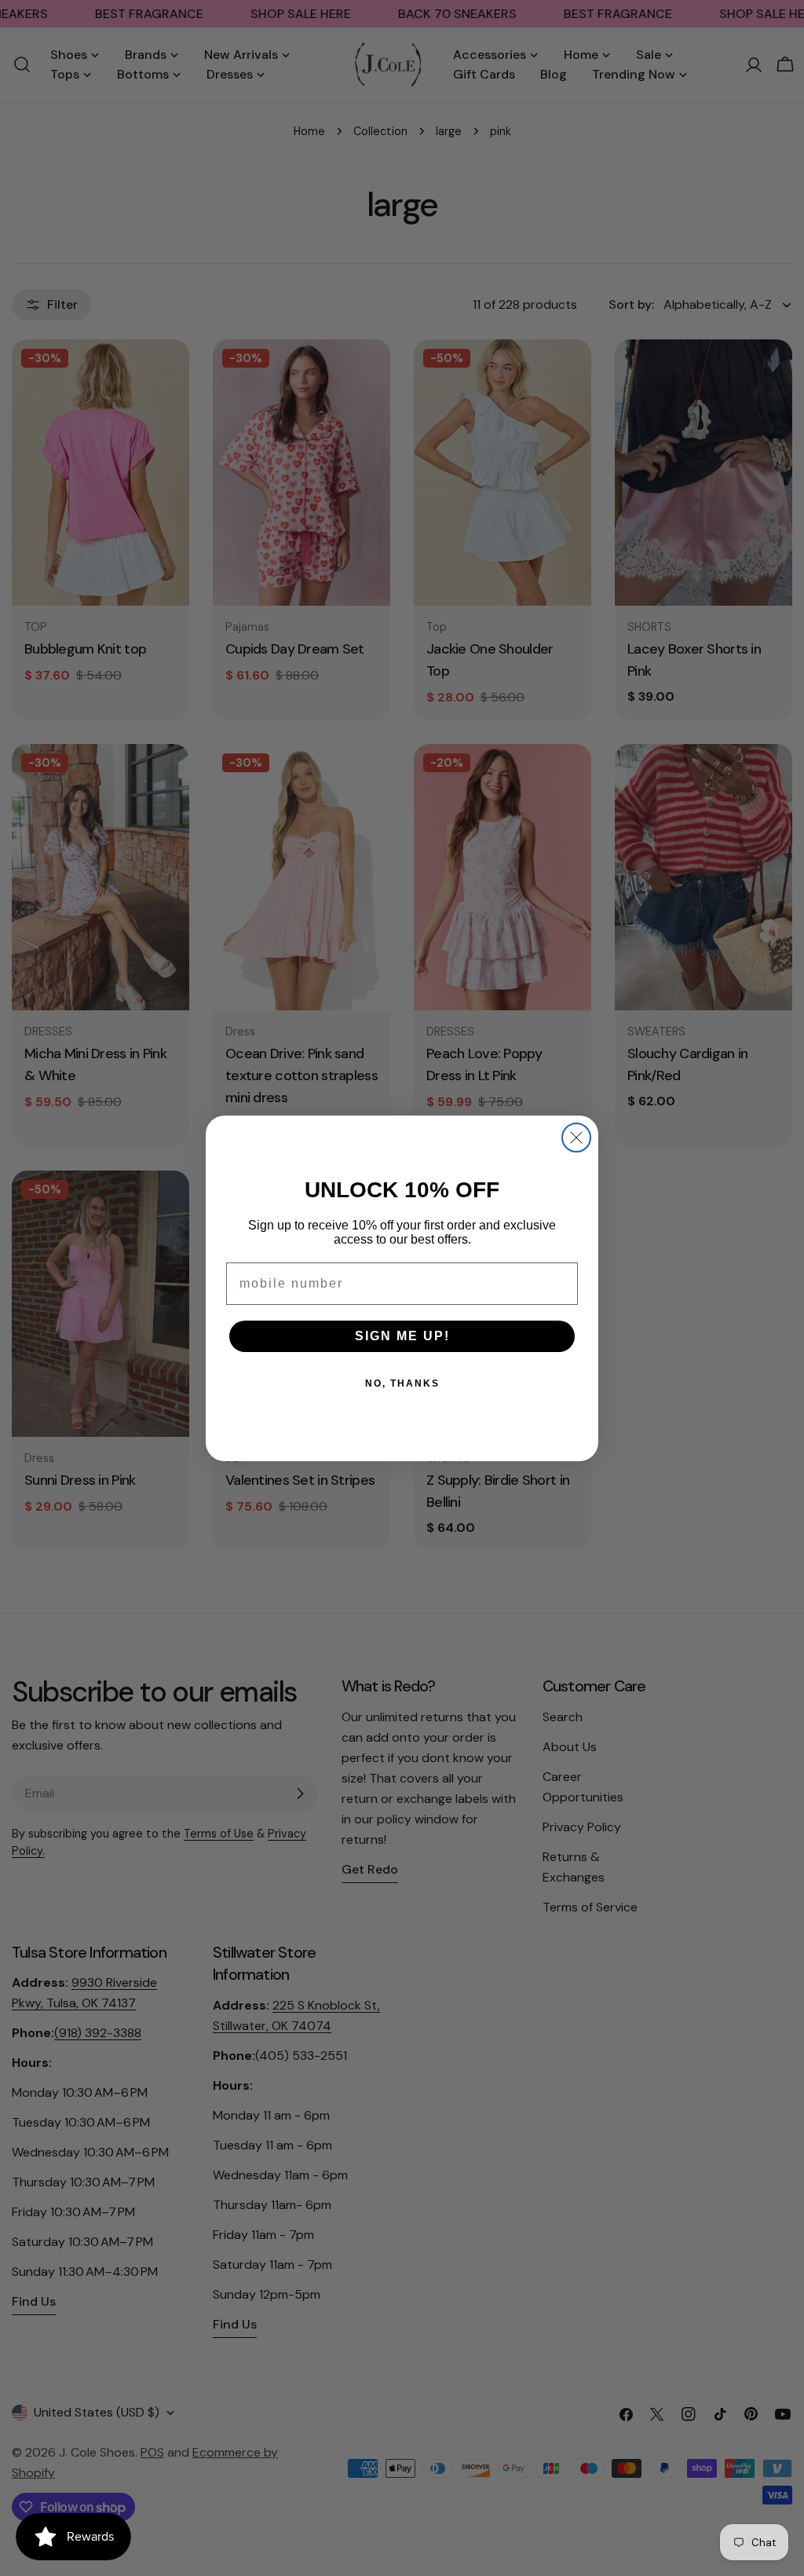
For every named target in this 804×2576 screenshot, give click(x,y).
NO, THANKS (402, 1383)
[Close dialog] (576, 1138)
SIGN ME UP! (402, 1336)
